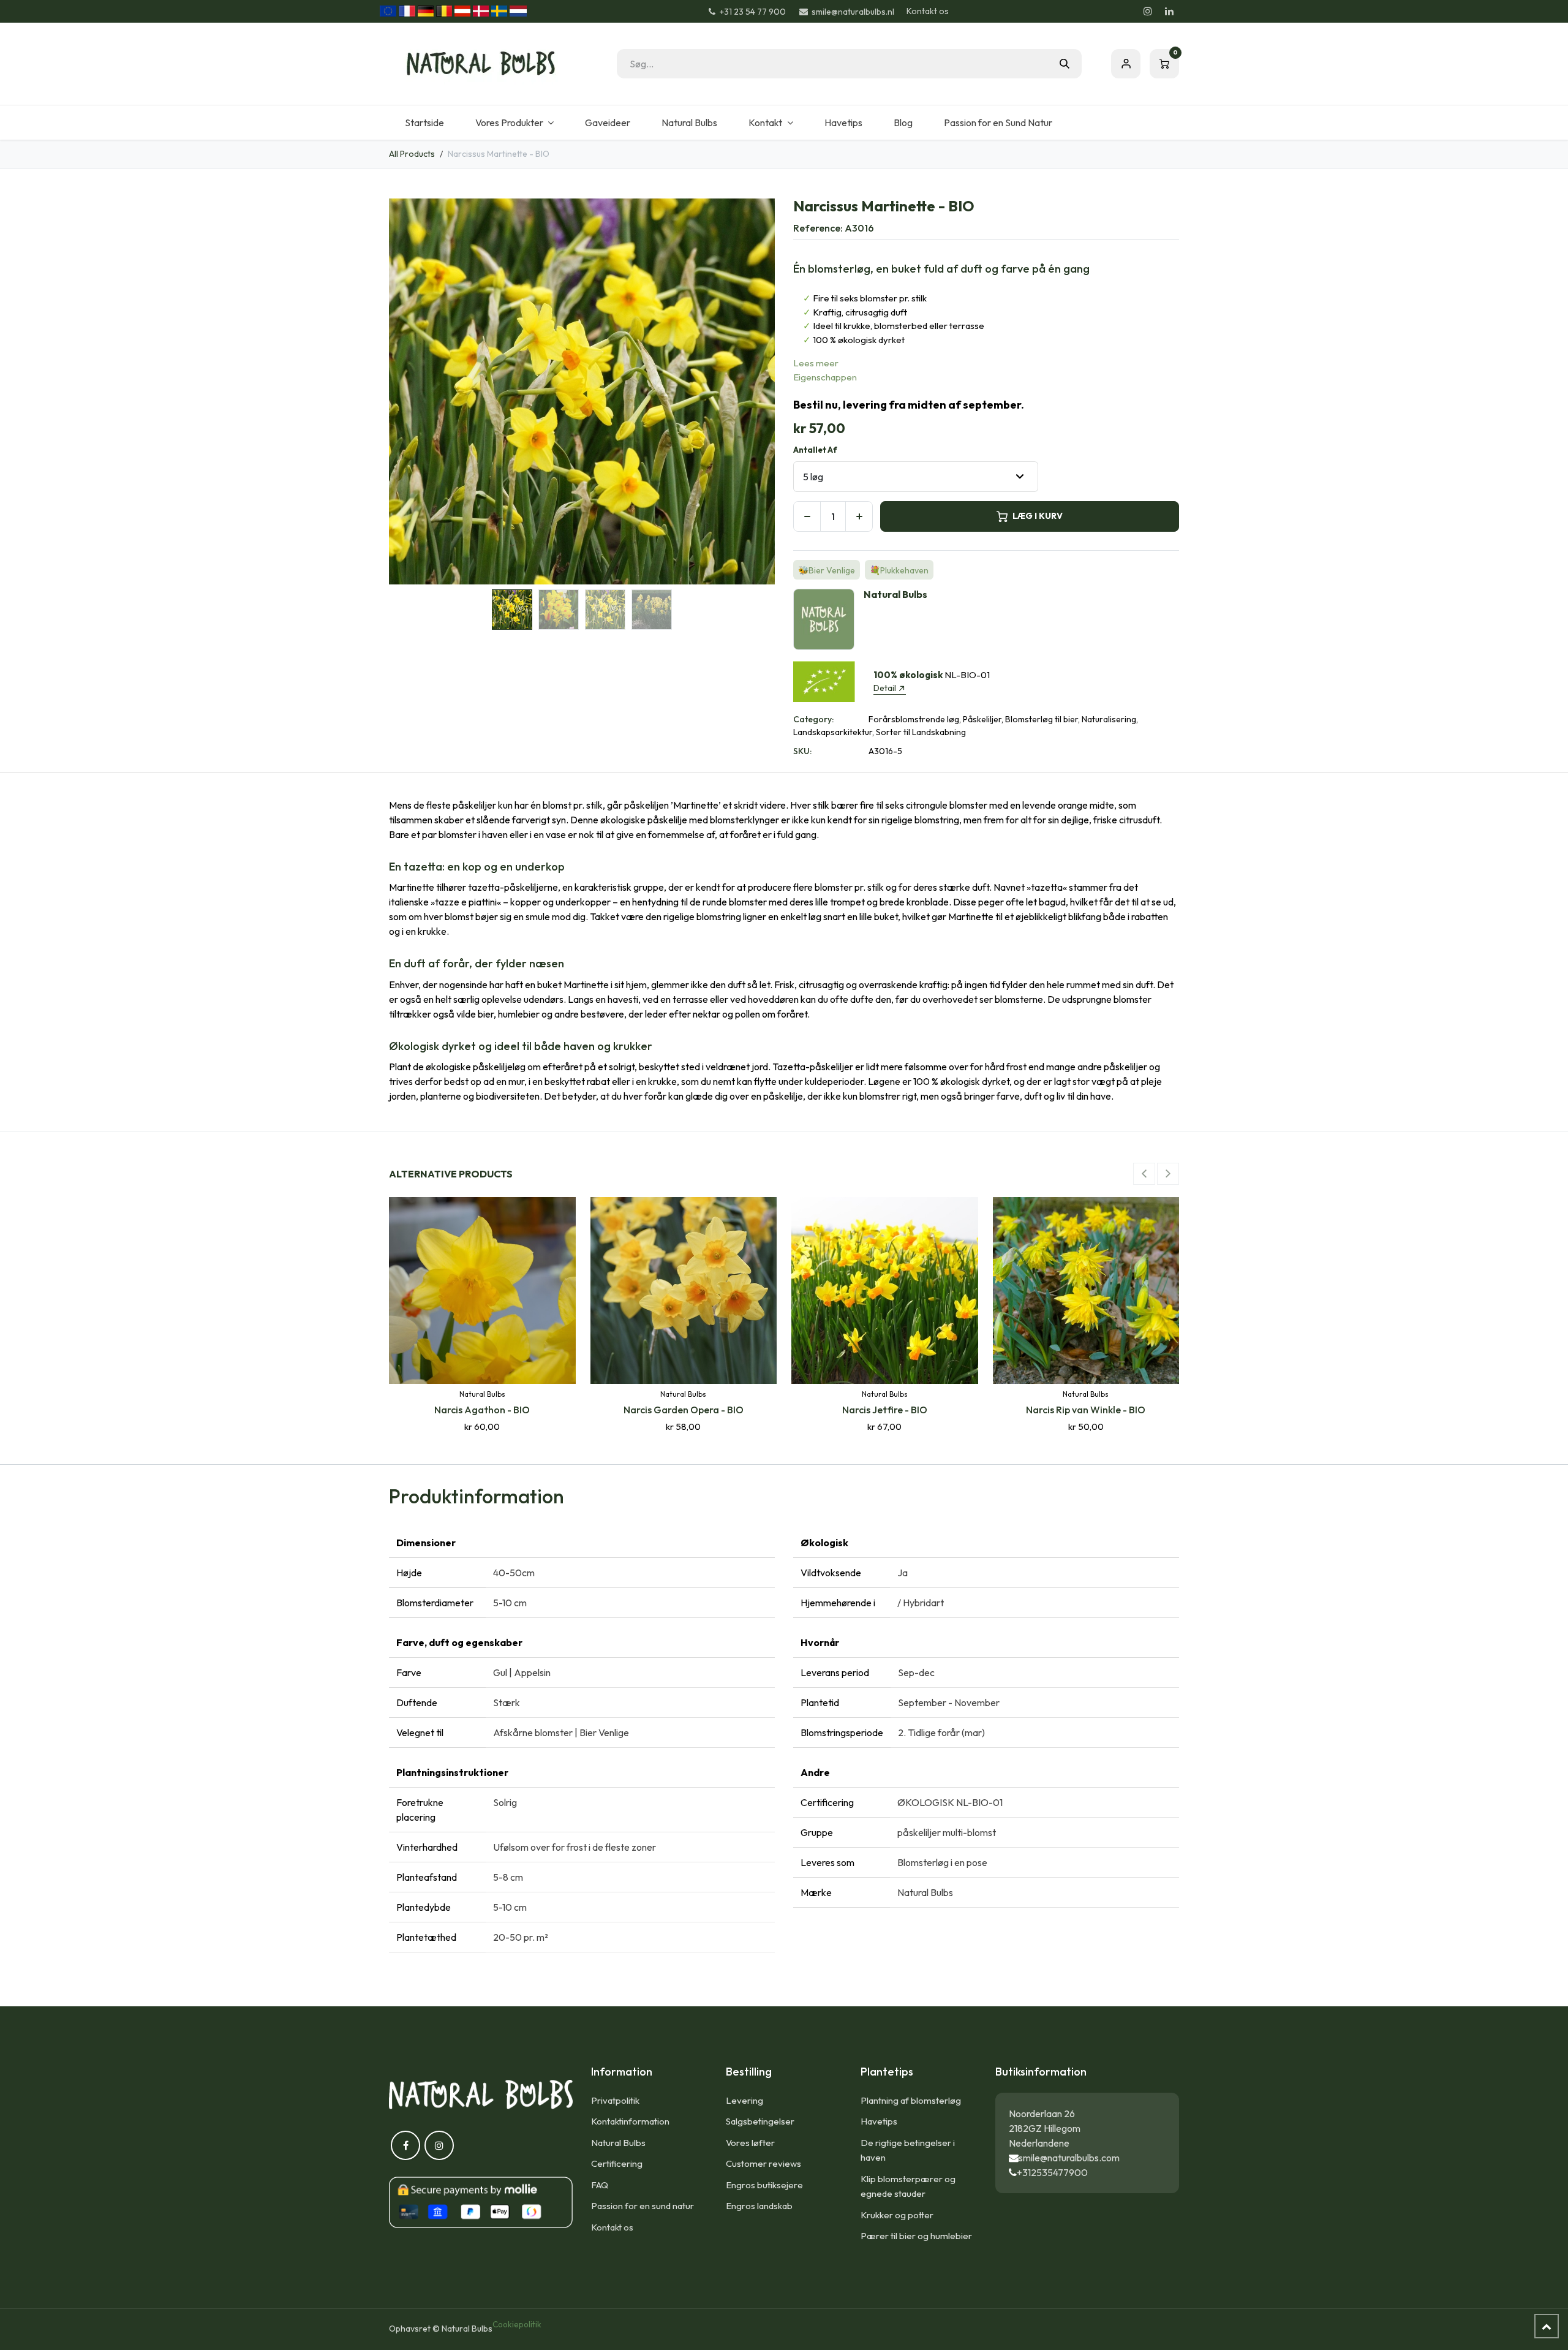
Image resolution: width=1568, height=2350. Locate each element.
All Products (412, 154)
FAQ (600, 2185)
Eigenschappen (825, 377)
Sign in (1126, 64)
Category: (813, 719)
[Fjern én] (807, 516)
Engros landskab (759, 2206)
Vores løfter (750, 2143)
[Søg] (1065, 64)
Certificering (617, 2163)
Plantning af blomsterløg (911, 2100)
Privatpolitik (615, 2100)
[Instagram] (1148, 11)
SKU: (802, 751)
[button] (408, 391)
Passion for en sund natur (643, 2206)
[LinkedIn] (1169, 11)
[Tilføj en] (859, 516)
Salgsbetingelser (760, 2121)
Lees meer (816, 363)
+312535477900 (1052, 2172)
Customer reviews (763, 2163)
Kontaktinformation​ (630, 2121)
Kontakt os (928, 11)
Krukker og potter (897, 2215)
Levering (744, 2100)
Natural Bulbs (618, 2143)
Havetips (879, 2121)
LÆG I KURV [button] (1038, 516)
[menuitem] (424, 123)
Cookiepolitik (517, 2324)
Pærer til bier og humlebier (916, 2236)
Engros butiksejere (764, 2185)
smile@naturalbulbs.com (1069, 2158)
